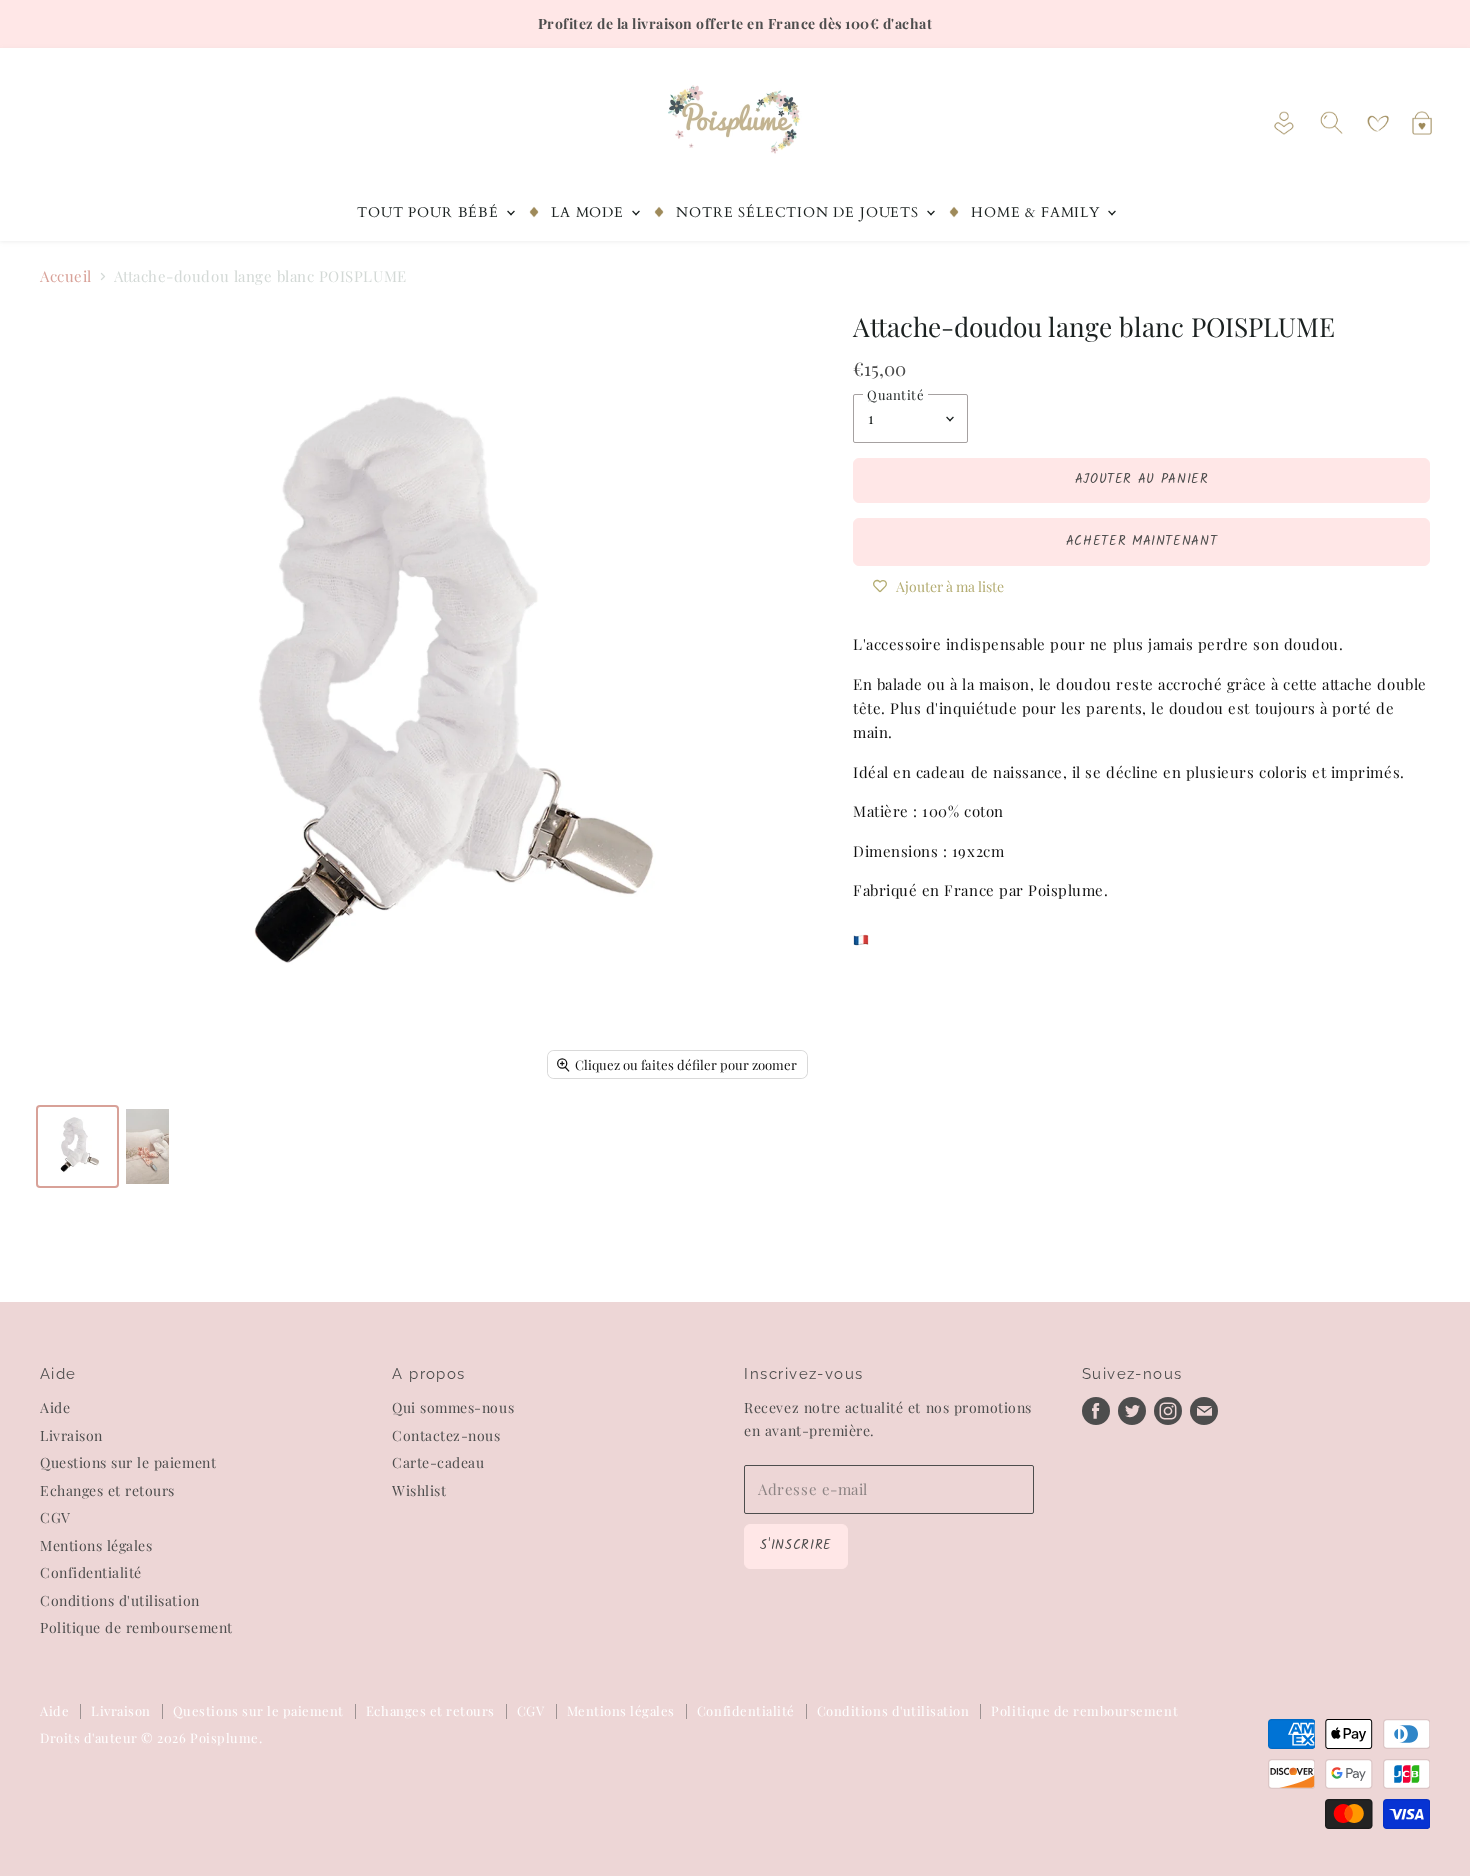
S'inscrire (795, 1545)
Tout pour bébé (430, 212)
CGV (55, 1517)
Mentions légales (96, 1545)
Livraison (71, 1435)
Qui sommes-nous (453, 1407)
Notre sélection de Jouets (799, 212)
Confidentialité (91, 1572)
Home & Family (1038, 212)
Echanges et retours (107, 1490)
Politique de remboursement (136, 1627)
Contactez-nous (446, 1435)
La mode (590, 212)
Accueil (66, 276)
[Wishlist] (1378, 124)
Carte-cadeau (438, 1462)
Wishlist (419, 1490)
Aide (55, 1407)
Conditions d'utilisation (120, 1600)
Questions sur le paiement (128, 1462)
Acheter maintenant (1142, 541)
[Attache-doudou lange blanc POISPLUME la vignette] (77, 1146)
